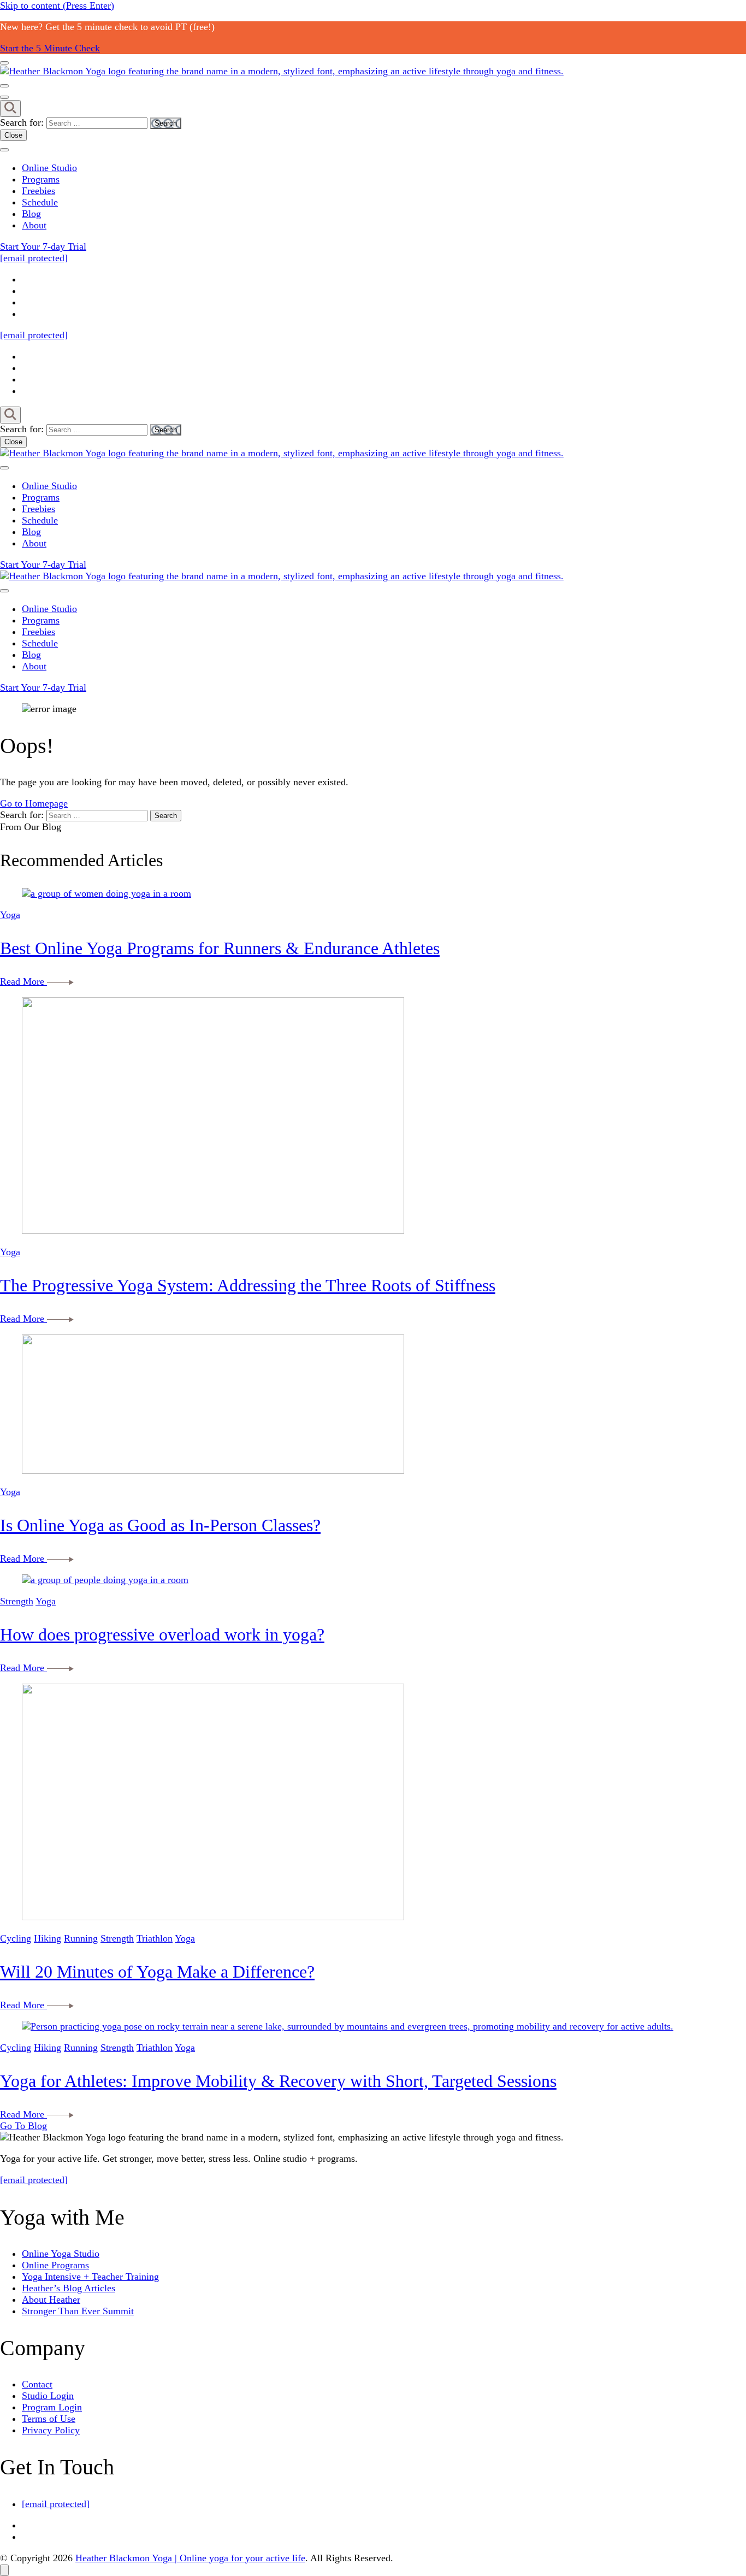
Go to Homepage (34, 803)
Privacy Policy (51, 2430)
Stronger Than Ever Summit (78, 2311)
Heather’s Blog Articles (69, 2288)
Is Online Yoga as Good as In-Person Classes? (160, 1525)
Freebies (39, 191)
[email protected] (34, 2180)
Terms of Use (49, 2419)
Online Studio (49, 168)
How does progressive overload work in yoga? (162, 1634)
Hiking (48, 1938)
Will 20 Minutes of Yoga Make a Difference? (157, 1972)
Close (13, 135)
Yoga (10, 915)
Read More (23, 981)
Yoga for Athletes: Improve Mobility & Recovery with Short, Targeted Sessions (278, 2081)
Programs (41, 179)
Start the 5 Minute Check (50, 48)
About (34, 225)
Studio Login (48, 2396)
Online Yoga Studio (61, 2254)
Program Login (52, 2407)
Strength (17, 1601)
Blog (31, 214)
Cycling (16, 1938)
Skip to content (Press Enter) (57, 5)
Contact (37, 2384)
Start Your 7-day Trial (43, 246)
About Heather (51, 2299)
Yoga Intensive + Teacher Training (90, 2277)
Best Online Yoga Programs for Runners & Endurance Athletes (220, 948)
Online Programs (55, 2265)
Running (81, 1938)
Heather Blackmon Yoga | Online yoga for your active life (190, 2558)
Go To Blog (23, 2126)
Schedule (40, 202)
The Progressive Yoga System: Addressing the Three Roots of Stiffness (248, 1285)
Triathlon (155, 1938)
